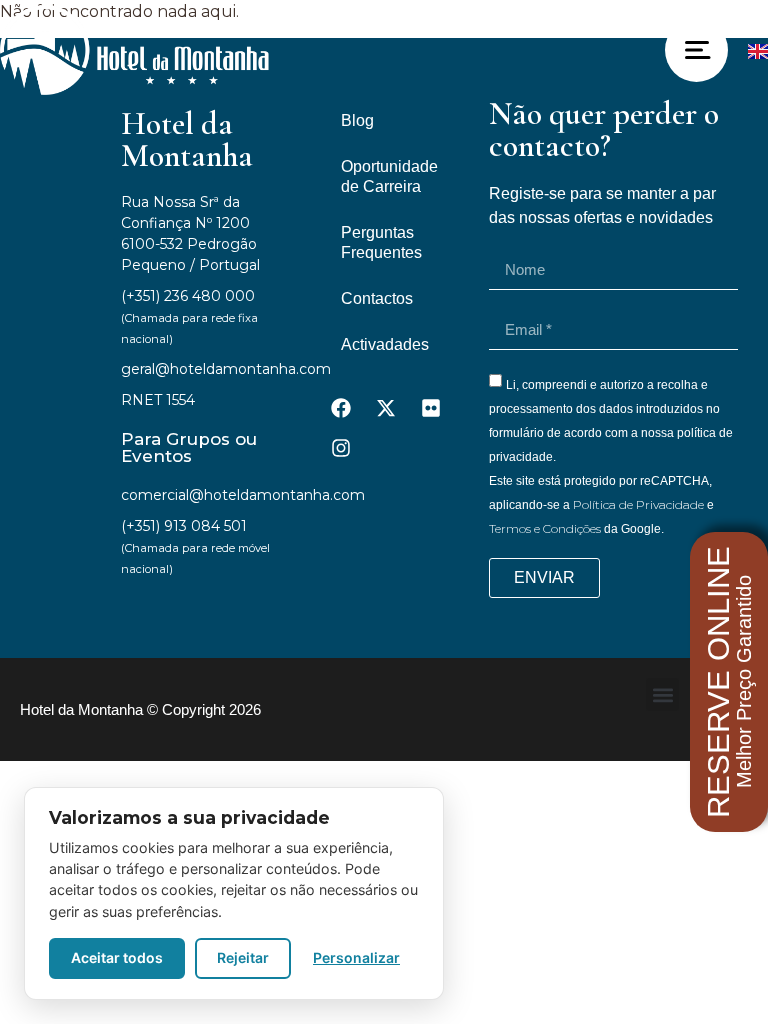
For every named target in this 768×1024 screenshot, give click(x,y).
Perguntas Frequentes (381, 242)
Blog (357, 120)
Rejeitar (243, 957)
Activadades (385, 344)
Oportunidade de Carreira (389, 176)
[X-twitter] (386, 408)
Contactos (377, 298)
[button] (662, 694)
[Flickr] (431, 408)
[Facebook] (341, 408)
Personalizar (356, 957)
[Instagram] (341, 448)
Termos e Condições (545, 528)
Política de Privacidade (638, 504)
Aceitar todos (117, 957)
